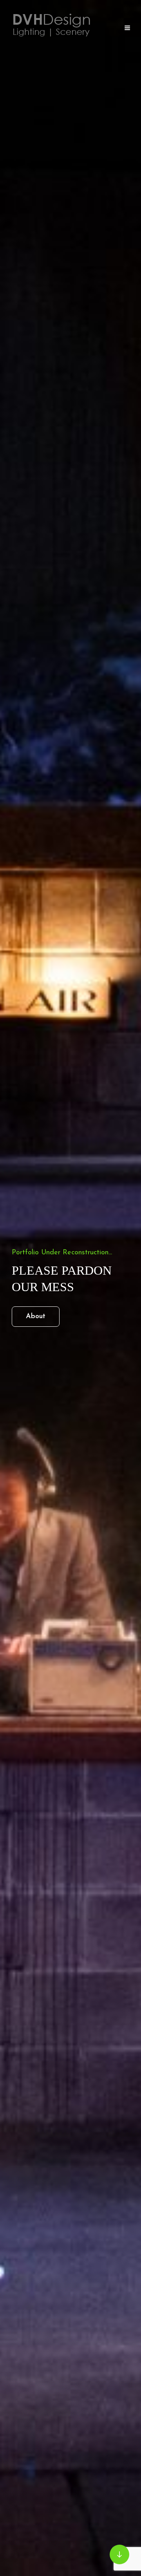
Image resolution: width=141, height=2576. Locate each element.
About (43, 1316)
